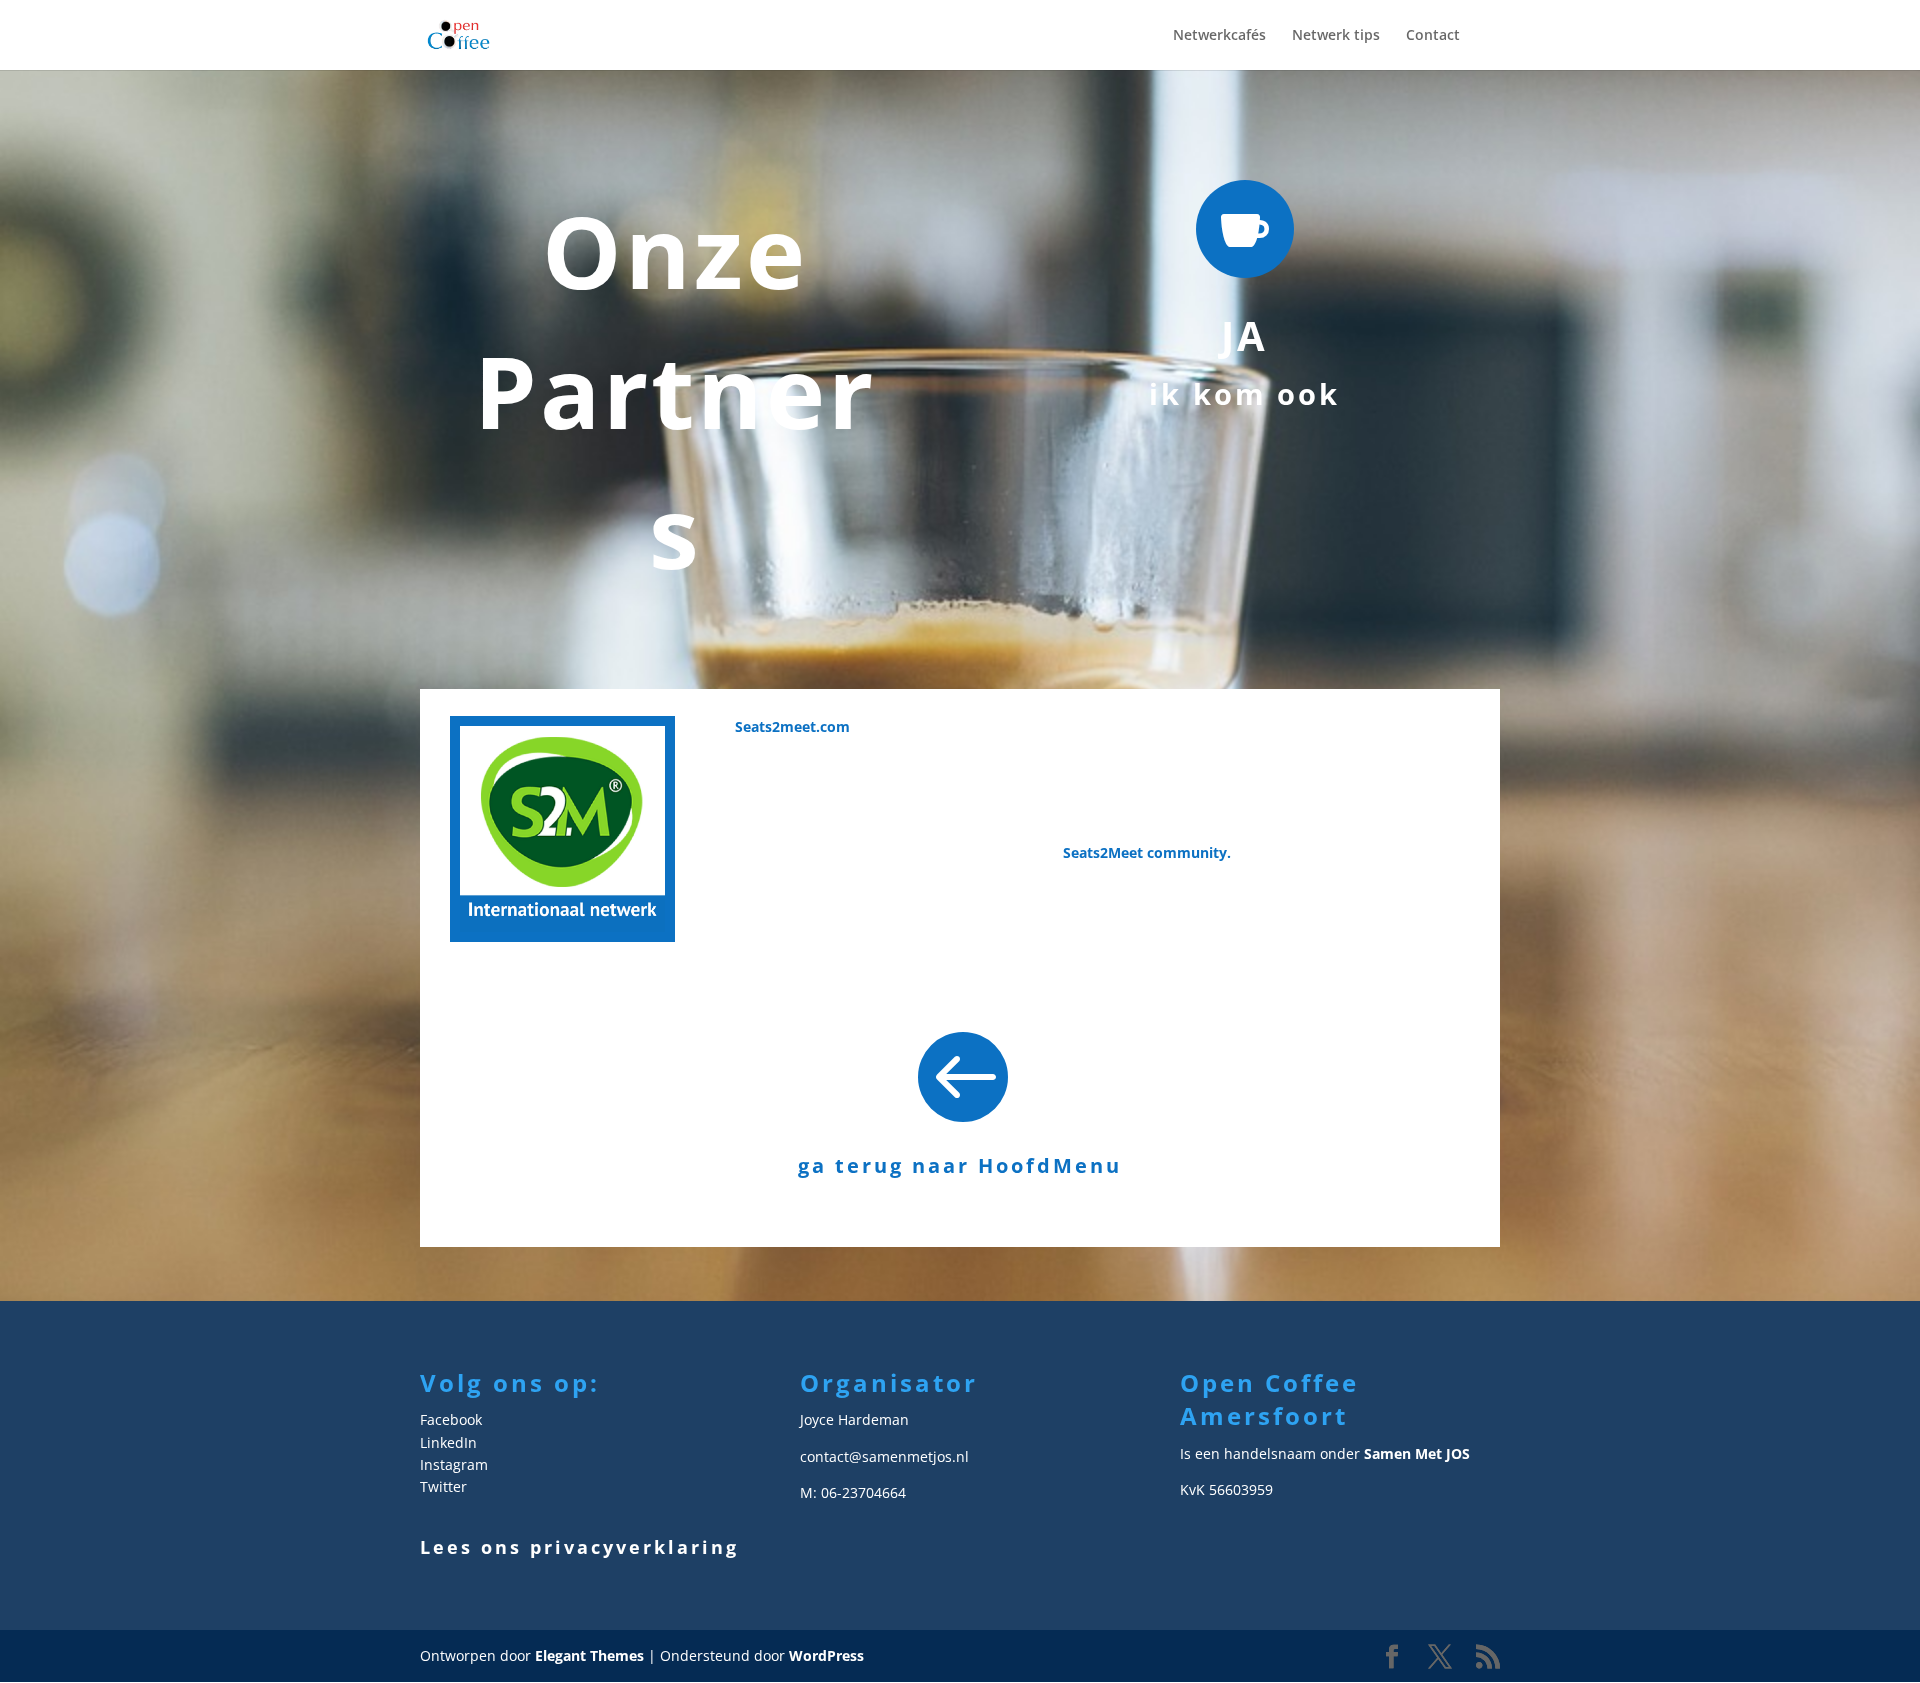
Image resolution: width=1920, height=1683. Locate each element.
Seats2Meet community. (1149, 852)
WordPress (826, 1655)
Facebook (451, 1419)
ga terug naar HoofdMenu (960, 1165)
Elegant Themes (589, 1655)
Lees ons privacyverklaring (579, 1547)
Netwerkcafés (1219, 36)
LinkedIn (448, 1442)
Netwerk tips (1336, 36)
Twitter (443, 1486)
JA (1244, 335)
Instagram (454, 1464)
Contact (1433, 36)
